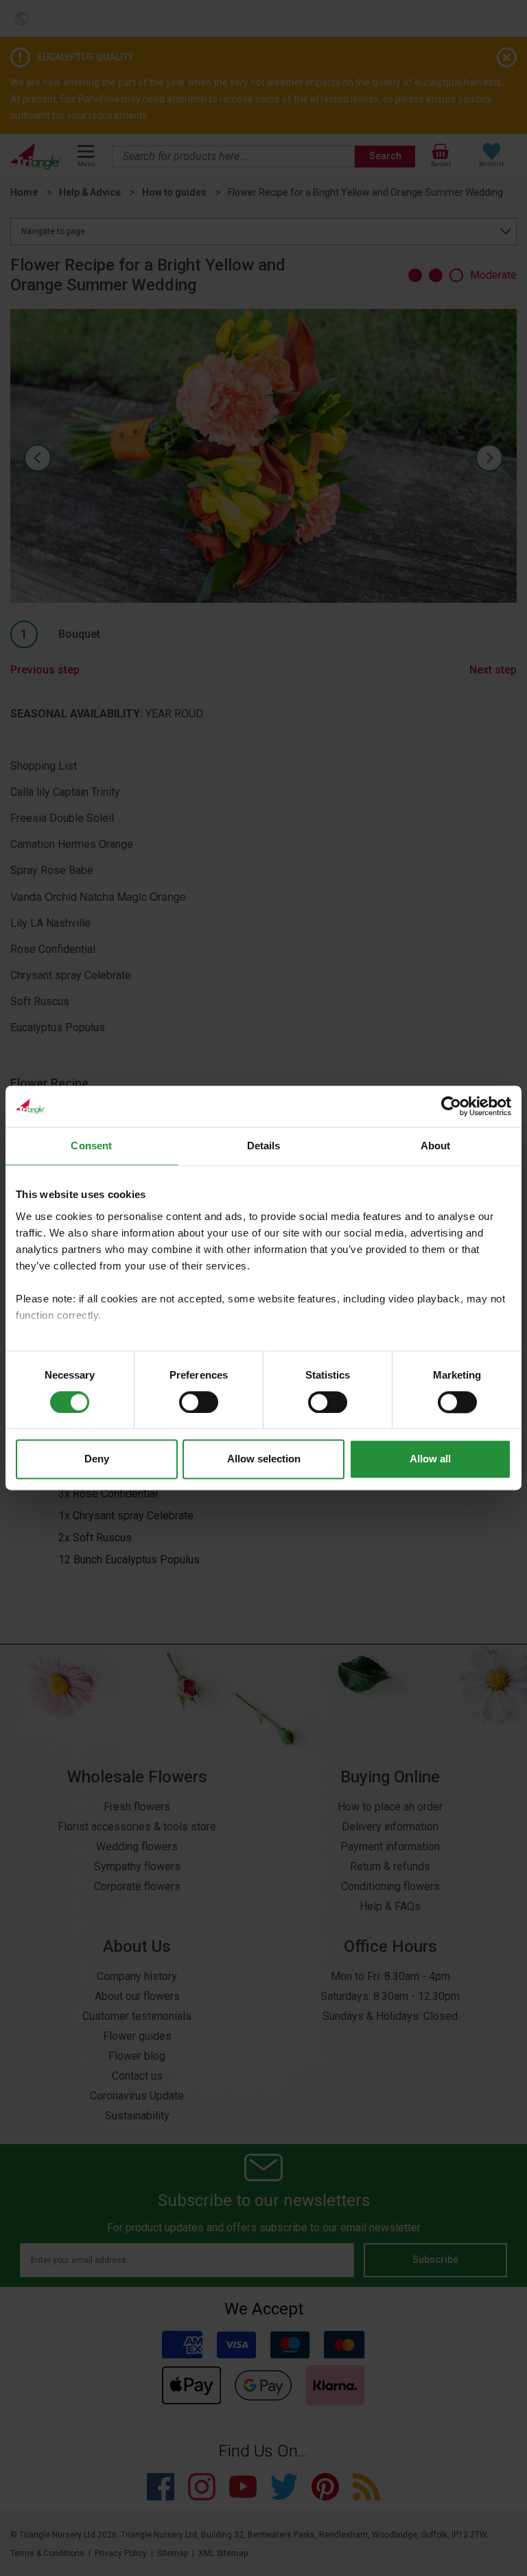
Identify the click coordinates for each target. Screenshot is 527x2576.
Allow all (430, 1459)
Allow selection (264, 1459)
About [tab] (436, 1146)
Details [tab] (264, 1146)
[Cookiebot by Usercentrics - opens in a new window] (451, 1106)
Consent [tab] (91, 1146)
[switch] (199, 1402)
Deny (97, 1459)
